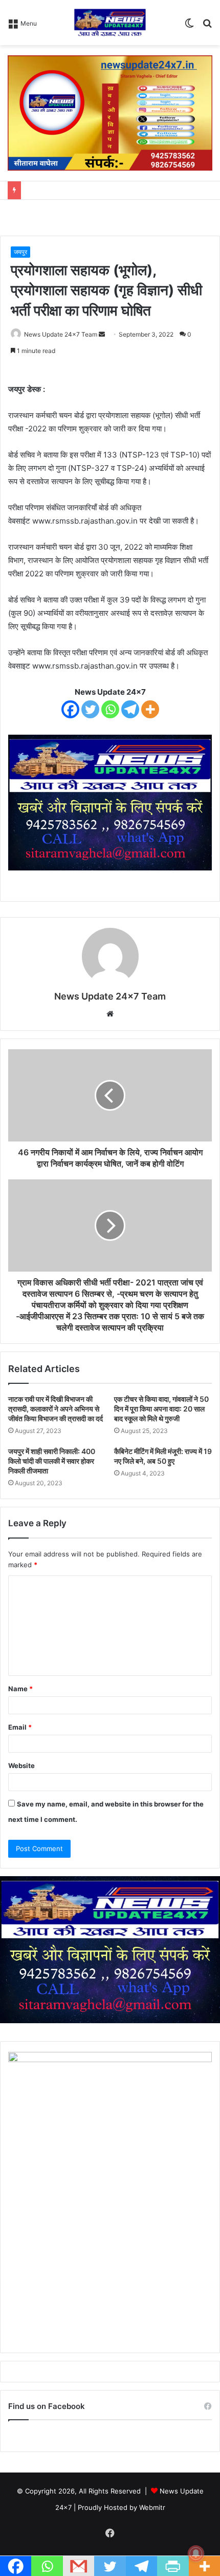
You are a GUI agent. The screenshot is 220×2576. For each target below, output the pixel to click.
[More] (150, 709)
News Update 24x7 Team (61, 334)
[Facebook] (70, 709)
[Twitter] (90, 709)
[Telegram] (130, 709)
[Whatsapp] (110, 709)
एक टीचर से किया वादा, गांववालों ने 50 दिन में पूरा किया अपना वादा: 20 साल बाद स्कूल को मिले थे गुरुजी (161, 1409)
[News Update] (110, 23)
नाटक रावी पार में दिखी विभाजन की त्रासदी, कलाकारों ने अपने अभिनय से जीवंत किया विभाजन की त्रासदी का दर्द (56, 1409)
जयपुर (20, 252)
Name (20, 1689)
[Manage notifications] (196, 2553)
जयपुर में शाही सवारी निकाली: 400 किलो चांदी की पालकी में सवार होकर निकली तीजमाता (52, 1461)
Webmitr (152, 2507)
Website (21, 1765)
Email (20, 1727)
